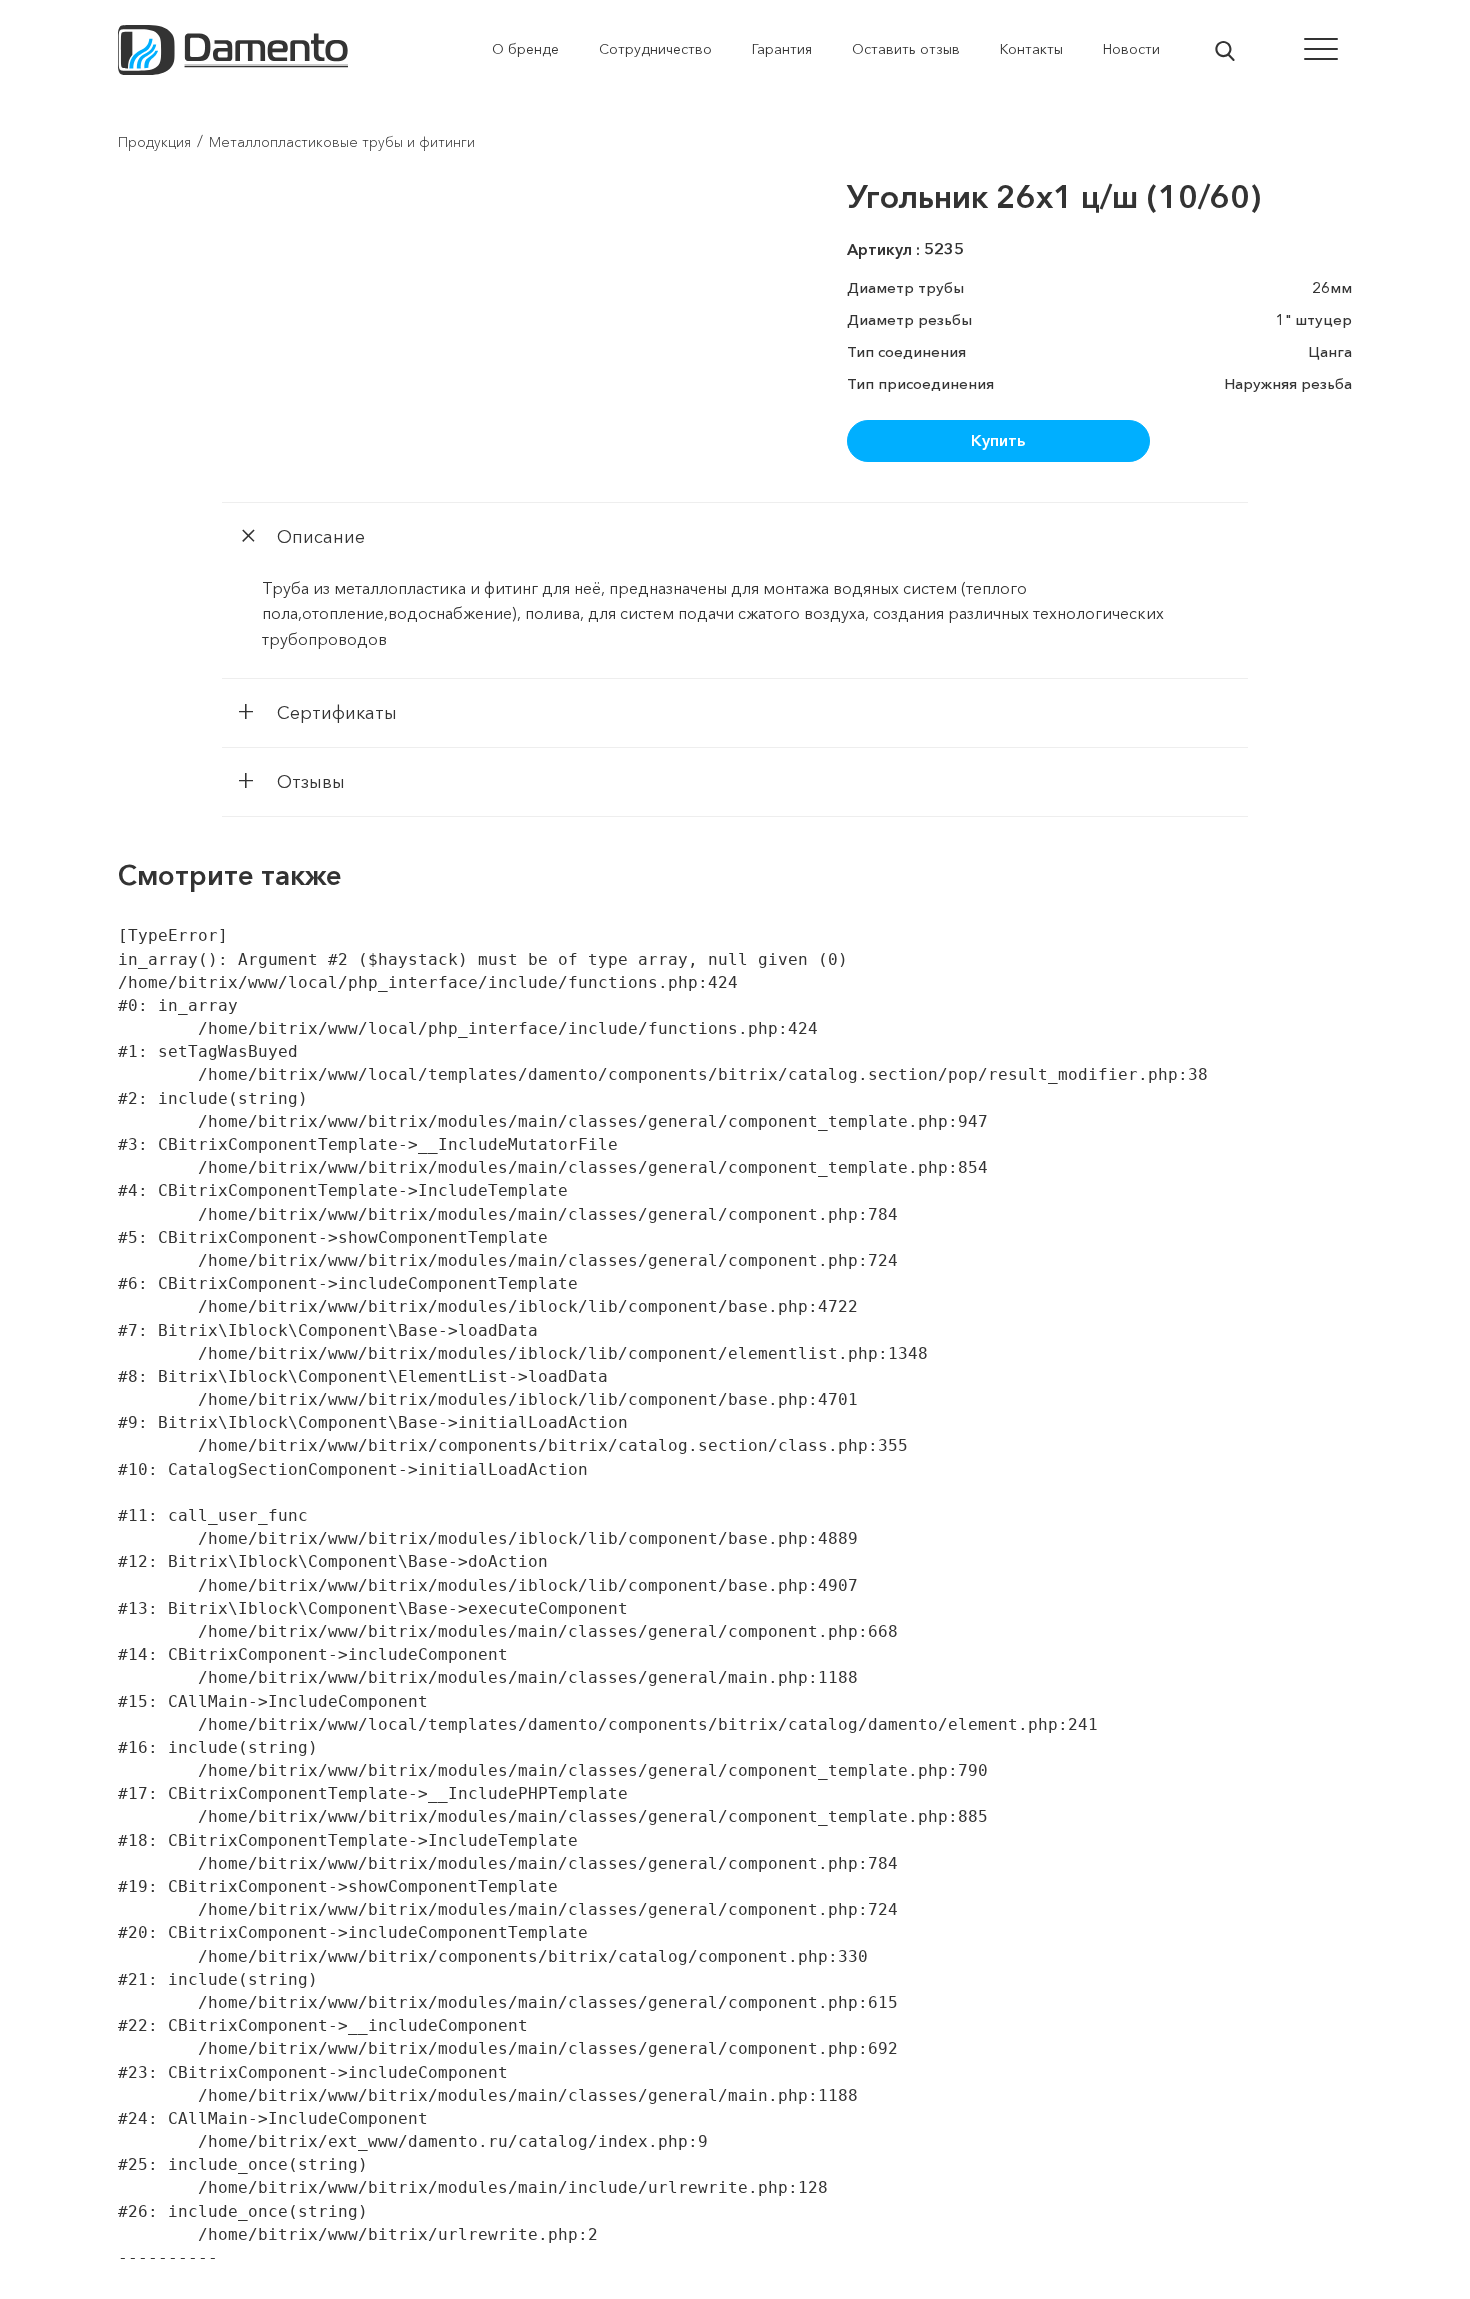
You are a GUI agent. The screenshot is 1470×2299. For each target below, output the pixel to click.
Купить (998, 440)
